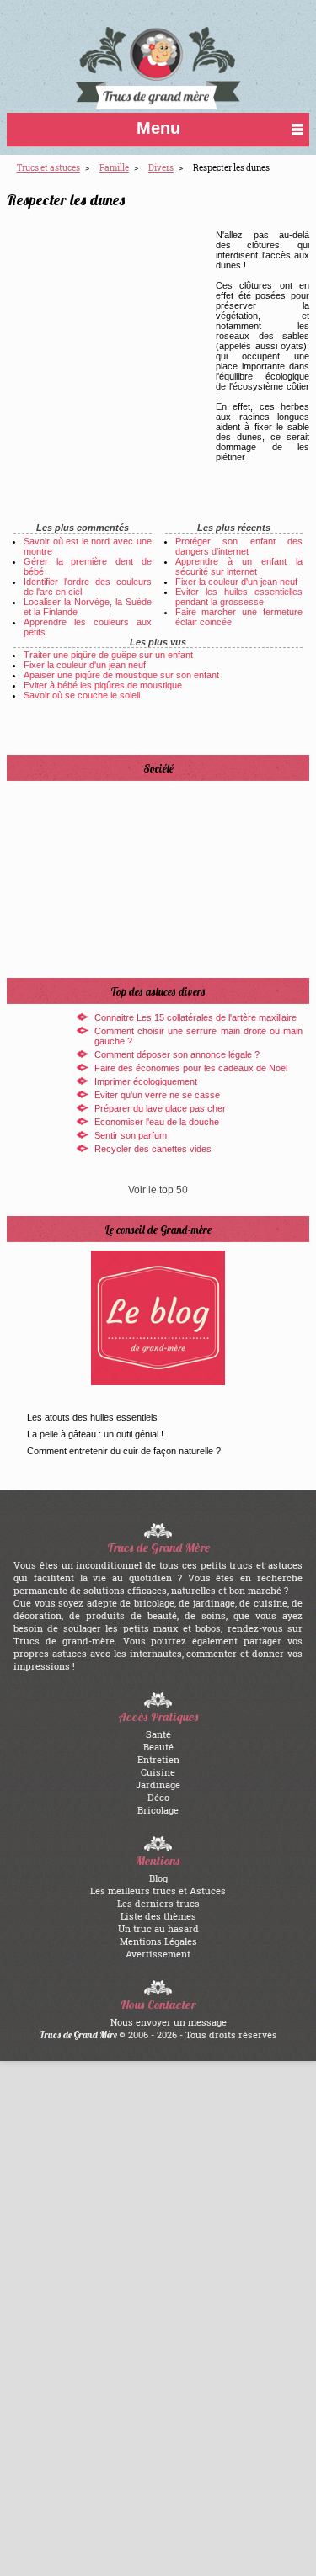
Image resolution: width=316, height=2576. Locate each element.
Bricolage (158, 1810)
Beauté (158, 1747)
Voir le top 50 (158, 1190)
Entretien (158, 1759)
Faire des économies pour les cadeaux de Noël (191, 1068)
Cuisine (158, 1772)
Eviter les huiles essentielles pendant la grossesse (239, 597)
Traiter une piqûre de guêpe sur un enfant (108, 655)
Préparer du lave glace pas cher (160, 1108)
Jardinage (158, 1785)
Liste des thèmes (158, 1916)
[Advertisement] (126, 353)
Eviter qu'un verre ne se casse (157, 1095)
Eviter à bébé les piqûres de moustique (103, 685)
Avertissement (158, 1954)
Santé (158, 1734)
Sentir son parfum (131, 1135)
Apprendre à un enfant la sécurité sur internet (239, 566)
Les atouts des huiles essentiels (92, 1417)
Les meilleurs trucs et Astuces (158, 1891)
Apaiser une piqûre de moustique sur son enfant (121, 675)
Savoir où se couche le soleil (82, 695)
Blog (158, 1878)
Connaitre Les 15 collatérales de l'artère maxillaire (195, 1017)
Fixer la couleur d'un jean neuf (236, 582)
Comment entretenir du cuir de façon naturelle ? (124, 1451)
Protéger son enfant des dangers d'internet (239, 546)
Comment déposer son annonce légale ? (177, 1054)
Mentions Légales (158, 1941)
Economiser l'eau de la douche (157, 1122)
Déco (158, 1797)
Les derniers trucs (158, 1903)
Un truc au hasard (158, 1928)
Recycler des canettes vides (153, 1149)
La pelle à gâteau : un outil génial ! (95, 1434)
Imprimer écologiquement (146, 1081)
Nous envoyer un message (169, 2022)
